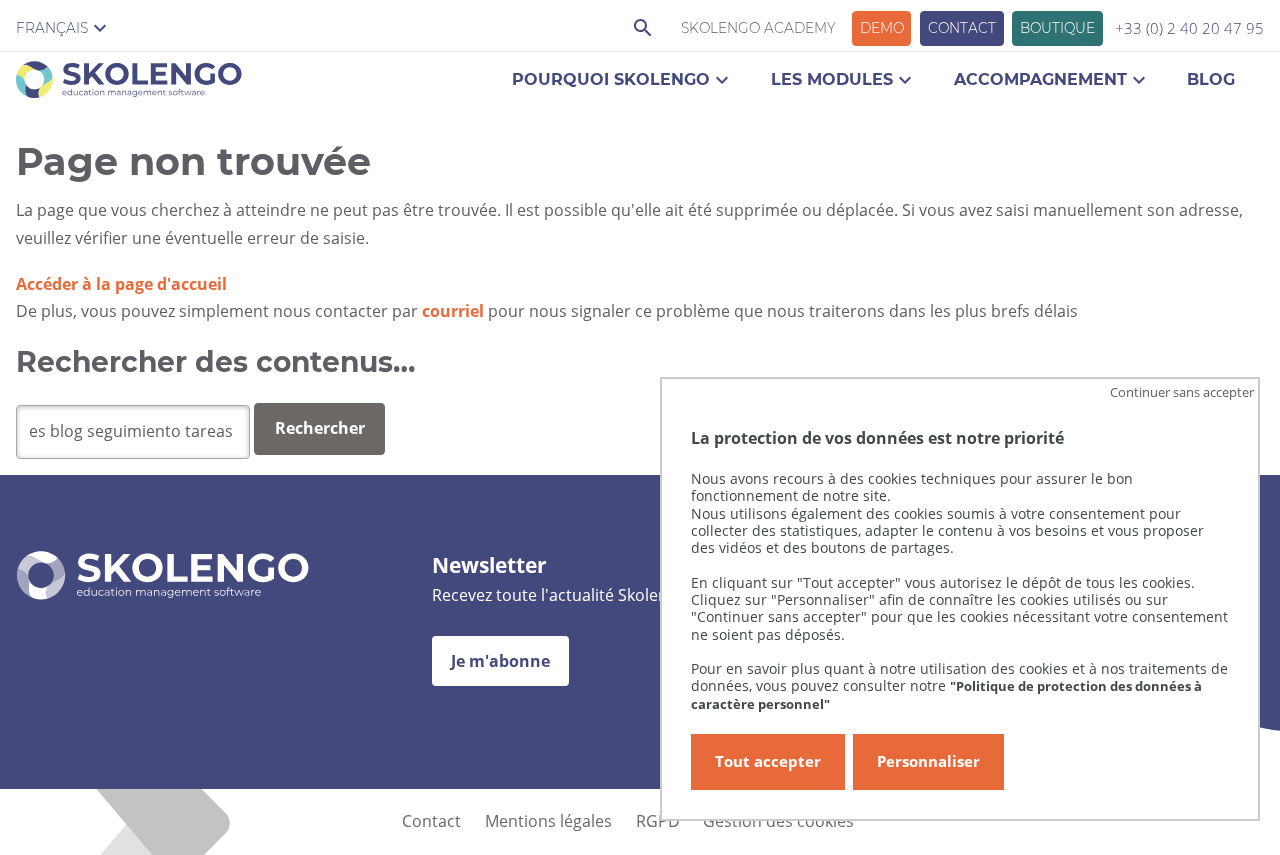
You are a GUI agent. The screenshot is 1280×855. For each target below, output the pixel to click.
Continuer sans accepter (1182, 391)
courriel (453, 311)
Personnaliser (928, 761)
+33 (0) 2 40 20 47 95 (1189, 28)
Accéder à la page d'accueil (121, 284)
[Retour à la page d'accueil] (129, 84)
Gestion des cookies (778, 821)
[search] (133, 432)
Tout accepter (768, 761)
